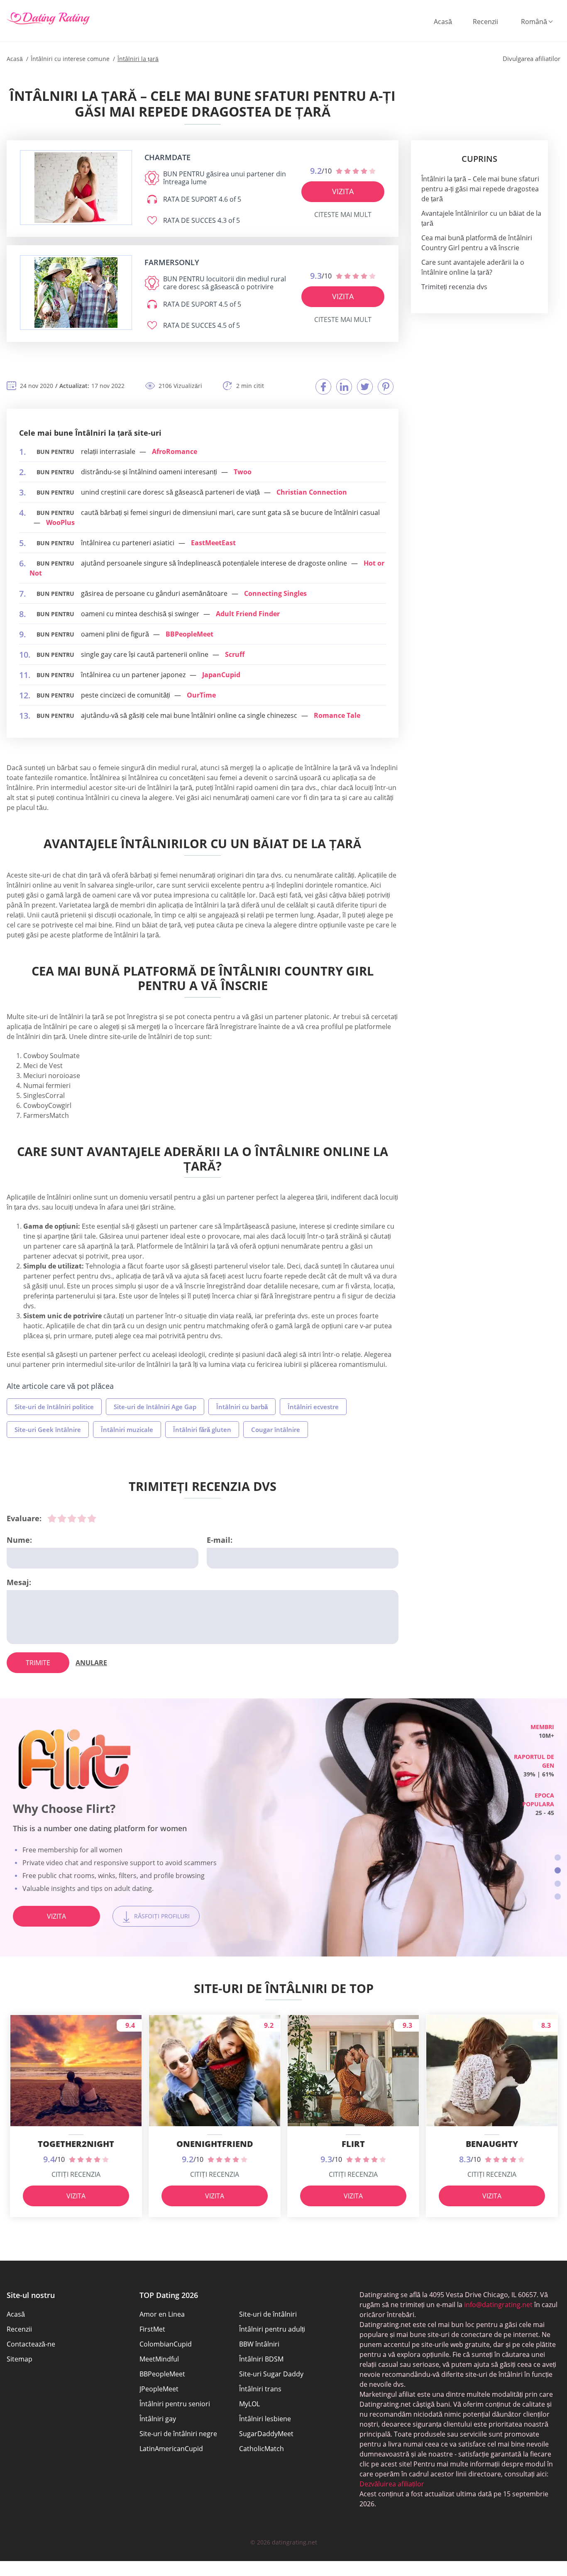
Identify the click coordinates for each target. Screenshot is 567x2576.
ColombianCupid (166, 2344)
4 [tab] (558, 1897)
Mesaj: (19, 1582)
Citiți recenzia (76, 2174)
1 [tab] (558, 1858)
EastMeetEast (213, 543)
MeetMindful (159, 2359)
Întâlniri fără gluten (202, 1429)
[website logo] (76, 188)
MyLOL (249, 2404)
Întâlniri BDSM (261, 2359)
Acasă (443, 22)
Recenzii (485, 22)
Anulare (91, 1663)
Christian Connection (312, 492)
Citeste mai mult (343, 215)
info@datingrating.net (498, 2305)
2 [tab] (558, 1870)
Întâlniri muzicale (127, 1429)
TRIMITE (38, 1663)
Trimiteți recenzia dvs (454, 287)
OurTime (201, 695)
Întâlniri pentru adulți (272, 2329)
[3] (72, 1518)
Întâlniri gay (158, 2419)
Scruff (235, 654)
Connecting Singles (275, 593)
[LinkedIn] (344, 387)
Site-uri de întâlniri (268, 2314)
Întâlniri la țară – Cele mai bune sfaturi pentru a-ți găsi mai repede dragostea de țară (480, 189)
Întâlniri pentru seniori (175, 2404)
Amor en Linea (162, 2314)
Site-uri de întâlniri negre (178, 2434)
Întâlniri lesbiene (265, 2419)
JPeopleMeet (159, 2389)
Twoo (243, 472)
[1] (52, 1518)
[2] (62, 1518)
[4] (82, 1518)
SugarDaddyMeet (266, 2434)
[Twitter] (365, 387)
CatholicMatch (262, 2449)
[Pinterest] (386, 387)
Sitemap (20, 2359)
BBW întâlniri (259, 2344)
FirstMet (152, 2329)
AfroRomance (175, 451)
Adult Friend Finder (248, 614)
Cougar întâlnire (276, 1429)
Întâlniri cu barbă (242, 1407)
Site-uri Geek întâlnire (48, 1429)
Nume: (19, 1540)
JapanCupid (221, 675)
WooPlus (60, 522)
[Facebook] (323, 387)
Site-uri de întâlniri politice (54, 1407)
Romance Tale (337, 715)
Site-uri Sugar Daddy (271, 2374)
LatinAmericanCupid (171, 2449)
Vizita (343, 191)
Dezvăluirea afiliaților (392, 2484)
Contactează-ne (31, 2344)
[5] (92, 1518)
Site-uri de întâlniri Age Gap (155, 1407)
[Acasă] (48, 19)
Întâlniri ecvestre (313, 1407)
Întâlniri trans (260, 2389)
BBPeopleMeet (189, 634)
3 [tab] (558, 1884)
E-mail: (220, 1540)
